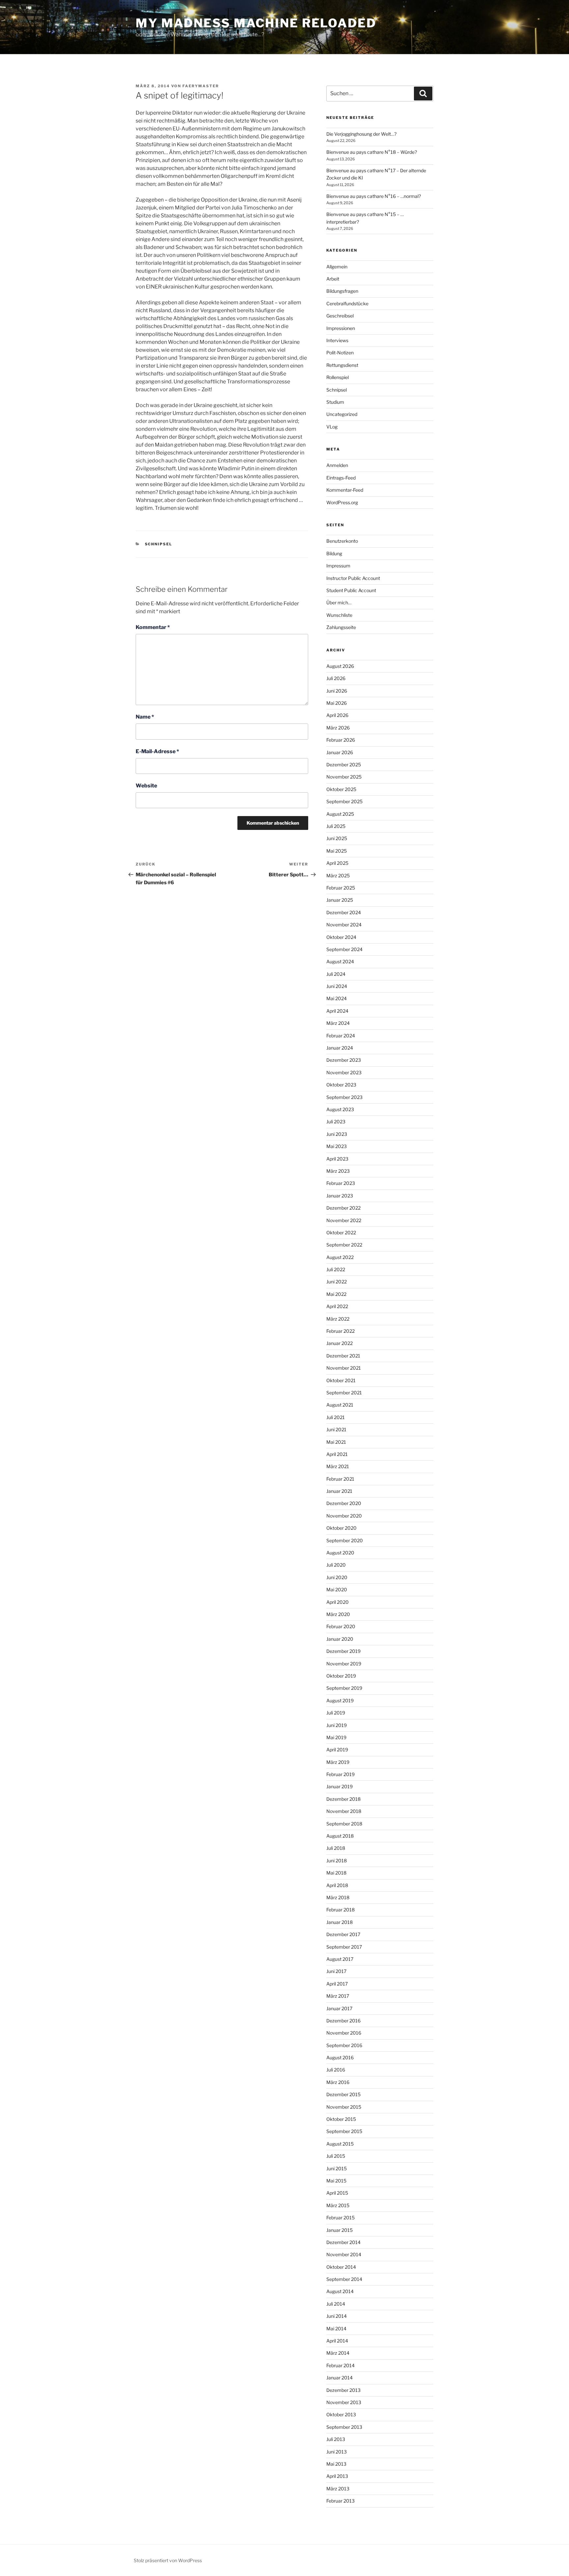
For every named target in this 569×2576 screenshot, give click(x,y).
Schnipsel (159, 544)
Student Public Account (351, 590)
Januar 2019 (339, 1786)
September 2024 (344, 949)
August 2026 (340, 666)
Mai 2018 (336, 1873)
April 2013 (337, 2476)
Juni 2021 (336, 1429)
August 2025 (340, 814)
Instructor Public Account (353, 578)
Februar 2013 (340, 2501)
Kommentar (153, 627)
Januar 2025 (340, 900)
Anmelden (337, 465)
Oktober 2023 (341, 1085)
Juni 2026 (337, 691)
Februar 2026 (341, 740)
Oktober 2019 (341, 1676)
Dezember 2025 (344, 765)
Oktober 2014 (341, 2267)
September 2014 (344, 2279)
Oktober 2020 (341, 1528)
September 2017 (344, 1947)
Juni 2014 (337, 2316)
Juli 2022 (336, 1269)
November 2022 (344, 1220)
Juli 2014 (336, 2304)
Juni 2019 (337, 1725)
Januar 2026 (340, 752)
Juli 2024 (336, 974)
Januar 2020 (340, 1639)
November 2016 (344, 2033)
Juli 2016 (336, 2070)
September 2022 (344, 1245)
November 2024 (344, 925)
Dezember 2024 (344, 912)
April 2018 (337, 1885)
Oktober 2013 (341, 2414)
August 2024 (340, 961)
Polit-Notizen (340, 353)
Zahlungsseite (341, 627)
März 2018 (338, 1897)
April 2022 (337, 1306)
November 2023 (344, 1072)
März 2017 (338, 1996)
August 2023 (340, 1109)
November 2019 (344, 1664)
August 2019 (340, 1700)
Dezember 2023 (344, 1060)
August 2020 (340, 1553)
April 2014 (337, 2341)
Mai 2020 (337, 1589)
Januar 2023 (340, 1196)
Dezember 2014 (343, 2242)
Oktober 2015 (341, 2119)
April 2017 (337, 1984)
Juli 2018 (336, 1848)
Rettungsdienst (342, 365)
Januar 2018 (339, 1922)
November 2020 (344, 1516)
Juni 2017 (336, 1971)
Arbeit (333, 279)
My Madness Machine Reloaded (256, 23)
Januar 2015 (339, 2230)
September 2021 (344, 1393)
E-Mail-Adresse (157, 751)
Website (146, 786)
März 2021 (338, 1466)
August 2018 (340, 1836)
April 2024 (337, 1011)
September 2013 (344, 2427)
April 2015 (337, 2193)
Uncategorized (342, 414)
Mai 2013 (336, 2464)
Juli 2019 (336, 1713)
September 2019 (344, 1688)
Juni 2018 (337, 1861)
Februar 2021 (340, 1479)
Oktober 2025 (341, 789)
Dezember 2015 (343, 2094)
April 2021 (337, 1454)
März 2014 (338, 2353)
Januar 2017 (339, 2008)
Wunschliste (339, 615)
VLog (332, 427)
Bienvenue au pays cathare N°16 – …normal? (374, 196)
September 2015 (344, 2131)
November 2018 (344, 1811)
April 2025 (337, 863)
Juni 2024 (337, 986)
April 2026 (337, 715)
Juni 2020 (337, 1577)
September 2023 (344, 1097)
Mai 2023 (337, 1146)
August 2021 (340, 1405)
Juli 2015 (336, 2156)
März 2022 (338, 1319)
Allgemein (337, 267)
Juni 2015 (337, 2168)
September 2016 (344, 2045)
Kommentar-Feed (345, 490)
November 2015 (344, 2107)
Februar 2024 (341, 1036)
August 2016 (340, 2057)
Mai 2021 (336, 1442)
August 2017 (340, 1959)
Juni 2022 (337, 1282)
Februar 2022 (340, 1331)
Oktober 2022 (341, 1233)
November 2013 (344, 2402)
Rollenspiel (338, 377)
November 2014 (344, 2254)
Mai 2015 (336, 2181)
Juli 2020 (336, 1565)
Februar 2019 (340, 1774)
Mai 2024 (337, 998)
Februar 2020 (341, 1626)
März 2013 (338, 2489)
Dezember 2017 (343, 1934)
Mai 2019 (336, 1737)
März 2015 (338, 2205)
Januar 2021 (339, 1491)
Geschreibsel (340, 316)
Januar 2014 (339, 2378)
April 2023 (337, 1159)
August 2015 (340, 2144)
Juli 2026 (336, 678)
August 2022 (340, 1257)
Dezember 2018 (343, 1799)
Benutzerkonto (342, 541)
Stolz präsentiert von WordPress (168, 2560)
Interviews (337, 340)
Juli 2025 (336, 826)
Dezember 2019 (343, 1651)
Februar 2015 (340, 2218)
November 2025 (344, 777)
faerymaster (201, 86)
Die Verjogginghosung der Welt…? (361, 134)
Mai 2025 (337, 851)
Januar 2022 (339, 1343)
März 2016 (338, 2082)
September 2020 (345, 1540)
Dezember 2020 (344, 1503)
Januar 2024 (340, 1048)
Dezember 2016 (343, 2021)
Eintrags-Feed (341, 478)
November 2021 (344, 1368)
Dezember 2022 (343, 1208)
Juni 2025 (337, 838)
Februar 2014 (340, 2365)
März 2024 (338, 1023)
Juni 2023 (337, 1134)
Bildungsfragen (342, 291)
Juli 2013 (336, 2439)
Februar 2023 (341, 1183)
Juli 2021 (336, 1417)
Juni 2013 (337, 2452)
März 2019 (338, 1762)
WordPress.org (342, 502)
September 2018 (344, 1824)
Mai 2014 (336, 2329)
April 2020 (338, 1602)
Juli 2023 (336, 1122)
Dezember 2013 (343, 2390)
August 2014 (340, 2291)
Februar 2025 (341, 888)
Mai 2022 (336, 1294)
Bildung (334, 553)
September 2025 (344, 801)
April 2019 (337, 1750)
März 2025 (338, 876)
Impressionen (341, 328)
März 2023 (338, 1171)
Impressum (338, 566)
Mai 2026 (337, 703)
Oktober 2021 (341, 1380)
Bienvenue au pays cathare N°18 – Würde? (372, 152)
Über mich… (339, 603)
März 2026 (338, 728)
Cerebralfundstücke (347, 303)
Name (145, 717)
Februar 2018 (340, 1910)
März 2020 (338, 1614)
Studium (335, 402)
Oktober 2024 (341, 937)
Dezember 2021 (343, 1356)
